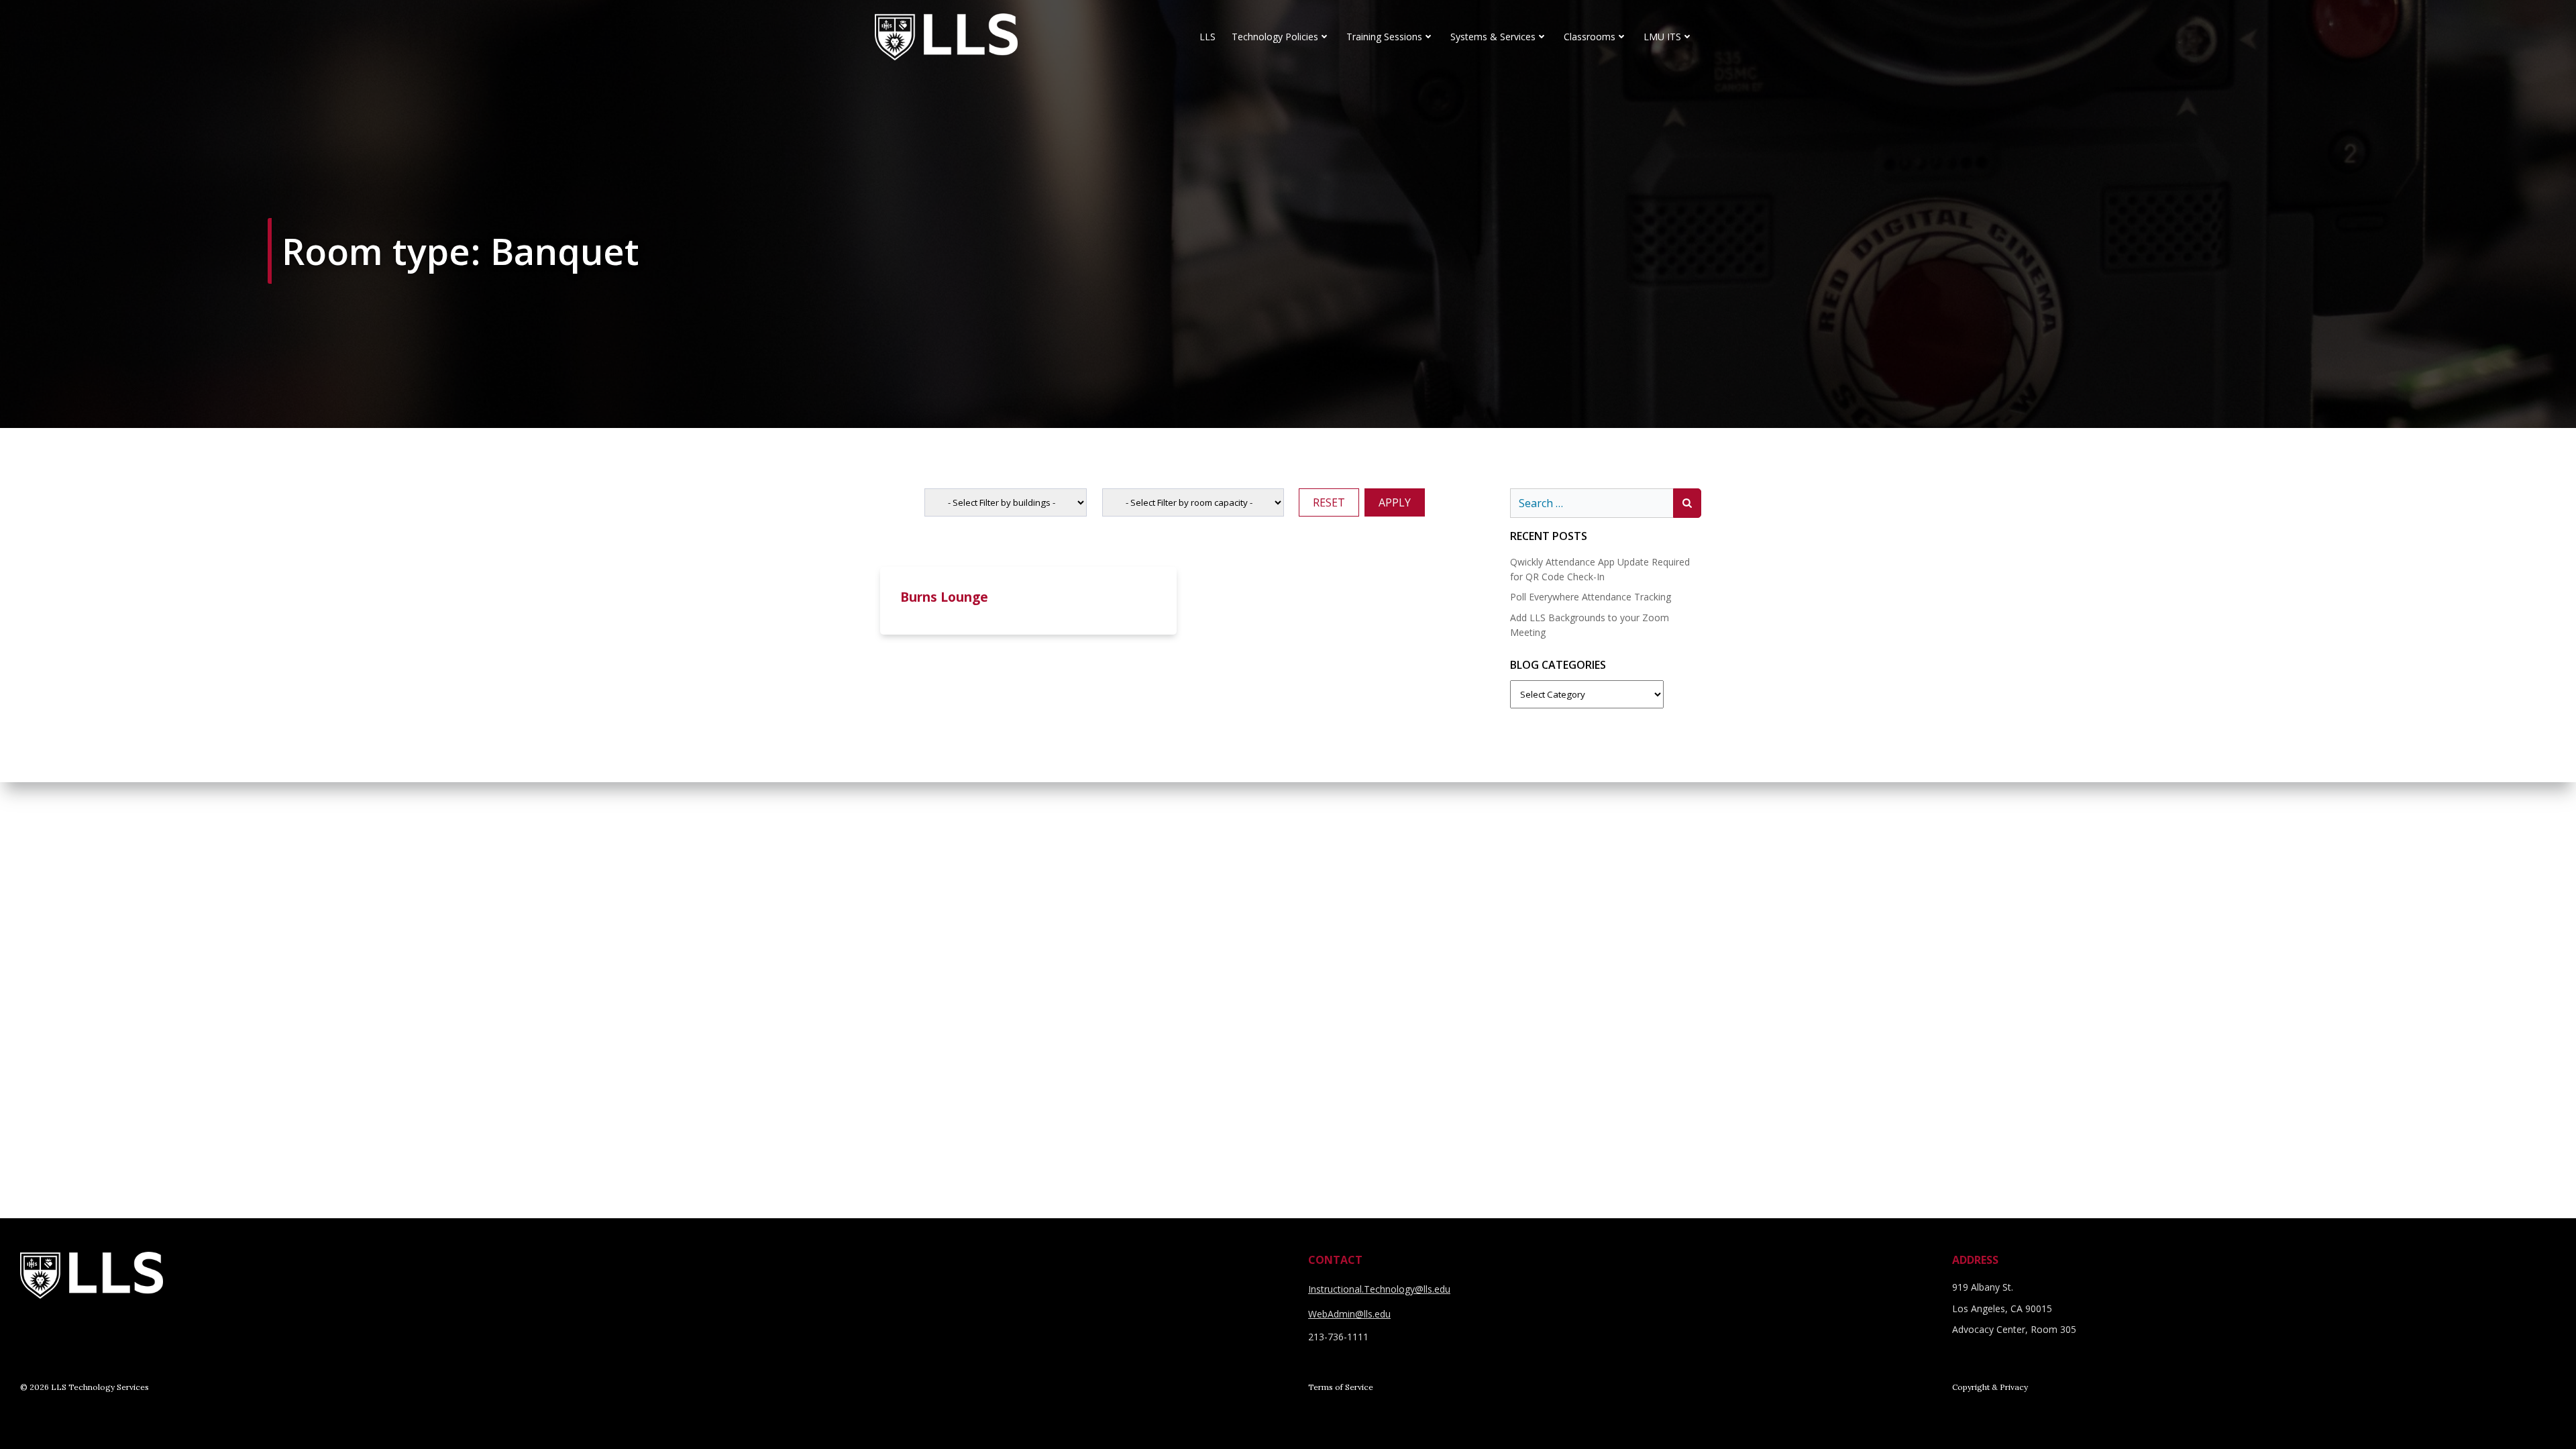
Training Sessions (1384, 37)
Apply (1395, 502)
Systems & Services (1493, 37)
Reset (1329, 502)
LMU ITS (1662, 37)
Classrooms (1590, 37)
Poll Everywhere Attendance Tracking (1591, 597)
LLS (1207, 37)
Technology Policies (1275, 37)
